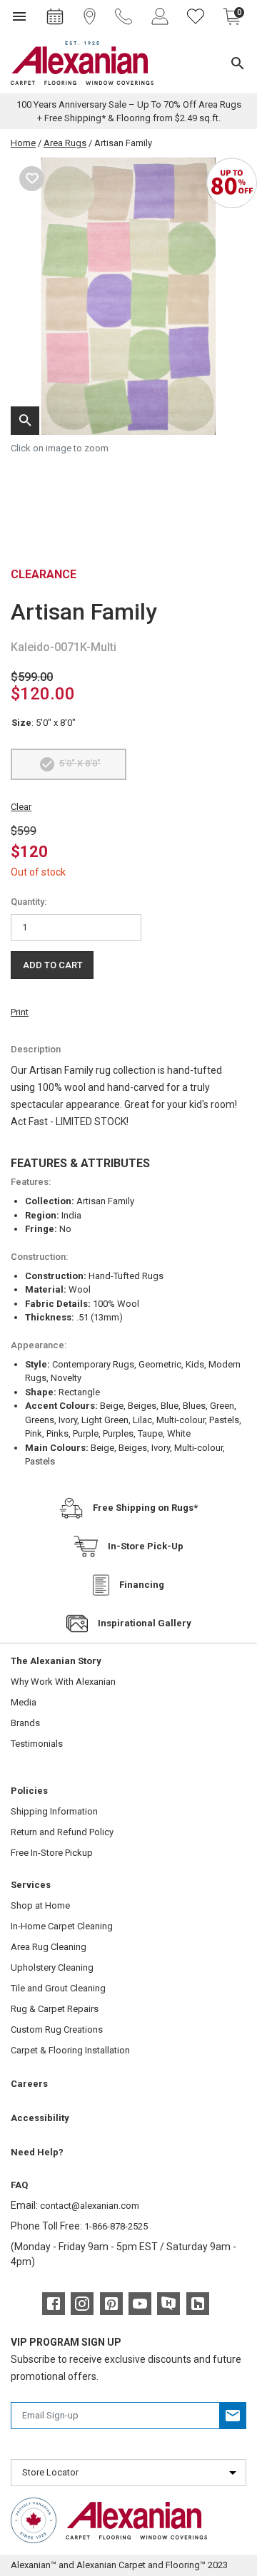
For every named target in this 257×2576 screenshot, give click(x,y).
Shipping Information (54, 1811)
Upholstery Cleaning (52, 1967)
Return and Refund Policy (62, 1832)
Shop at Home (40, 1905)
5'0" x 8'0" (80, 763)
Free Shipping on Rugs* (145, 1508)
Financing (142, 1585)
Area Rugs (65, 143)
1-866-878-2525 (116, 2226)
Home (23, 143)
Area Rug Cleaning (49, 1947)
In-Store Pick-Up (146, 1546)
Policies (29, 1791)
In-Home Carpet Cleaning (62, 1926)
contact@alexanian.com (90, 2206)
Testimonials (37, 1744)
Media (24, 1702)
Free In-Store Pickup (52, 1853)
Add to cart (53, 965)
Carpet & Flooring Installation (70, 2050)
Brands (25, 1723)
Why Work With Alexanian (63, 1682)
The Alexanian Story (56, 1661)
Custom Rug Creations (57, 2030)
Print (20, 1012)
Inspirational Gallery (145, 1623)
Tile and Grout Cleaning (58, 1988)
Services (31, 1885)
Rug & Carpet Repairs (55, 2009)
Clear (21, 807)
